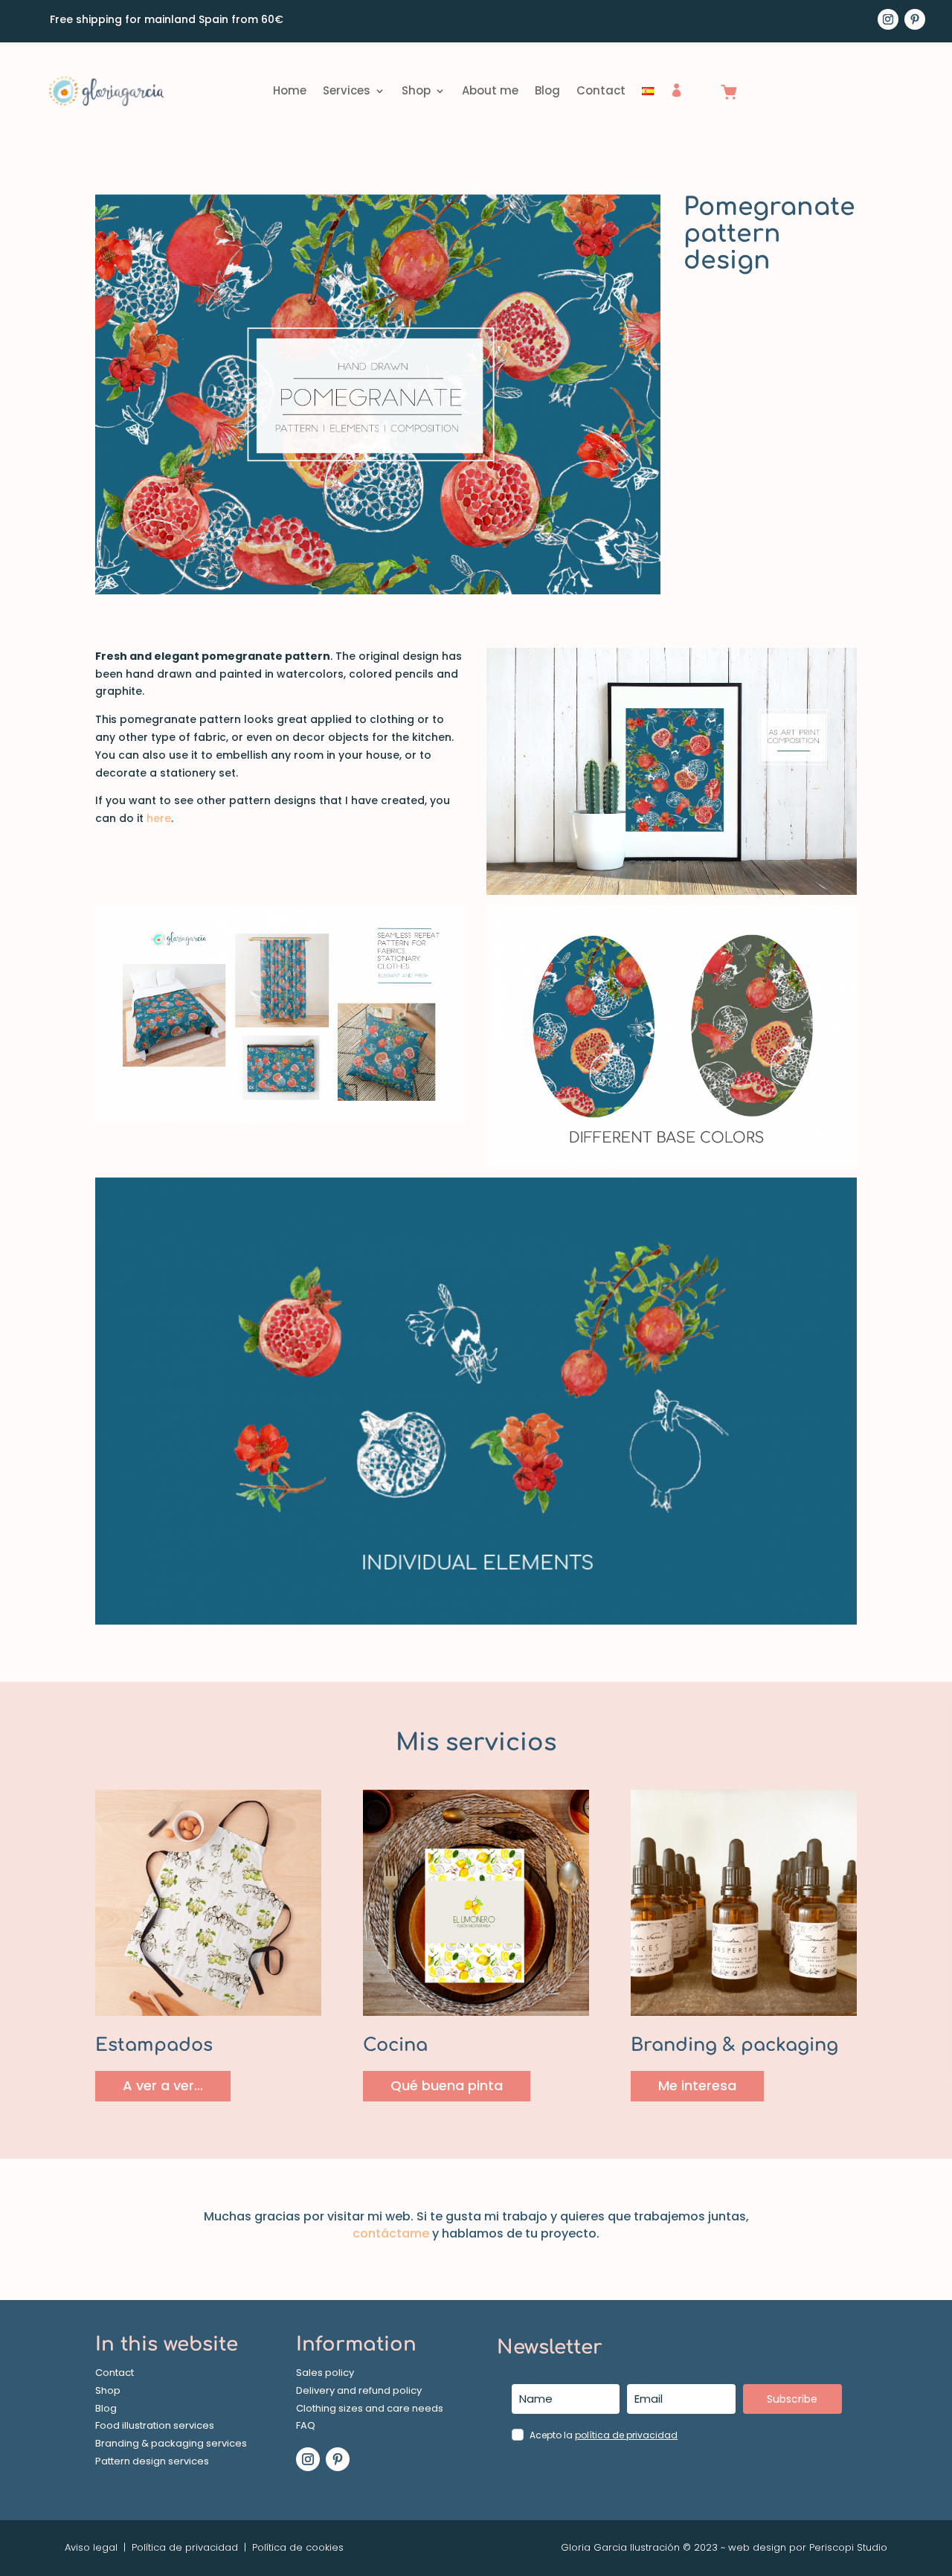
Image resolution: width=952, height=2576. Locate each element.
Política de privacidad (185, 2547)
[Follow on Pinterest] (915, 19)
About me (490, 90)
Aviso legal (91, 2547)
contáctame (391, 2233)
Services (347, 90)
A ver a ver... (163, 2085)
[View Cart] (729, 93)
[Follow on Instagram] (888, 19)
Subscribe (792, 2399)
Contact (601, 90)
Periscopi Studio (848, 2547)
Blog (547, 90)
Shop (416, 90)
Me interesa (697, 2085)
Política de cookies (296, 2547)
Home (290, 90)
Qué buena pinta (447, 2085)
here (159, 818)
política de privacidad (626, 2435)
